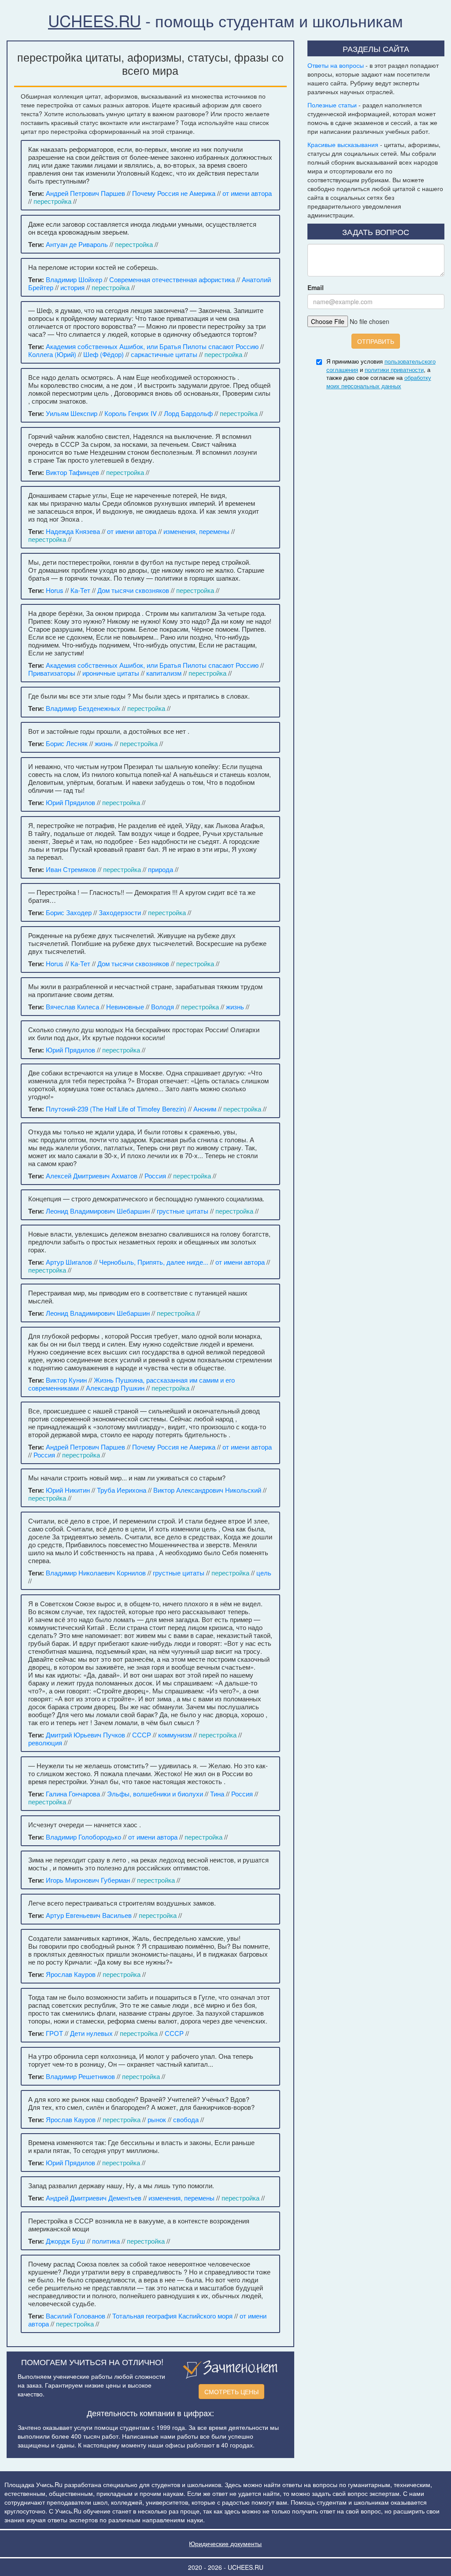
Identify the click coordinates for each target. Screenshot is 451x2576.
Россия (155, 1176)
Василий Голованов (76, 2316)
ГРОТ (54, 2033)
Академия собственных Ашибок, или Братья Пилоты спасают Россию (152, 346)
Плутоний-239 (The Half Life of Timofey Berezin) (116, 1109)
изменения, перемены (196, 531)
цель (264, 1573)
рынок (157, 2119)
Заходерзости (120, 912)
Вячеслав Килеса (72, 1006)
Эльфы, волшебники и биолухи (155, 1794)
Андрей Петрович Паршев (85, 193)
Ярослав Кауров (71, 1974)
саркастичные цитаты (164, 354)
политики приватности (394, 370)
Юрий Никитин (68, 1490)
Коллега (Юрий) (52, 354)
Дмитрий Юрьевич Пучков (85, 1735)
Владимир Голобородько (83, 1837)
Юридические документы (225, 2543)
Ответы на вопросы (336, 65)
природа (161, 869)
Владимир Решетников (80, 2076)
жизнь (104, 743)
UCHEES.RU (94, 20)
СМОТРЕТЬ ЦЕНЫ (231, 2392)
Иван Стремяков (71, 869)
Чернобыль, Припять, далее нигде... (154, 1262)
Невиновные (125, 1006)
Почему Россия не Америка (174, 193)
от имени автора (247, 193)
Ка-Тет (80, 590)
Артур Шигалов (69, 1262)
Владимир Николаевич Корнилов (96, 1573)
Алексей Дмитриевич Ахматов (92, 1176)
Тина (217, 1794)
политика (106, 2241)
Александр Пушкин (115, 1388)
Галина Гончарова (73, 1794)
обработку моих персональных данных (379, 382)
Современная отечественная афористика (172, 279)
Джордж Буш (65, 2241)
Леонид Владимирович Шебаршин (98, 1211)
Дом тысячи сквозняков (133, 590)
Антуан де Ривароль (77, 244)
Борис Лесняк (67, 743)
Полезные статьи (332, 105)
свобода (186, 2119)
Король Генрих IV (131, 413)
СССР (142, 1735)
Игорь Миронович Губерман (88, 1880)
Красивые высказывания (343, 144)
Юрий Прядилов (70, 802)
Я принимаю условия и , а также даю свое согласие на (381, 374)
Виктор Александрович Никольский (207, 1490)
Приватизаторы (52, 673)
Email (316, 287)
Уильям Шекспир (72, 413)
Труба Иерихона (122, 1490)
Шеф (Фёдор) (104, 354)
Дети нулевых (91, 2033)
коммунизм (175, 1735)
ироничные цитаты (111, 673)
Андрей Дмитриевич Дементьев (94, 2198)
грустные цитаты (183, 1211)
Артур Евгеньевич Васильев (89, 1915)
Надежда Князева (73, 531)
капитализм (164, 673)
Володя (163, 1006)
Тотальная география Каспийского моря (172, 2316)
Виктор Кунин (66, 1380)
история (72, 287)
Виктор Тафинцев (72, 472)
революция (45, 1742)
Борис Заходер (69, 912)
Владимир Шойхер (74, 279)
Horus (55, 590)
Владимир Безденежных (83, 708)
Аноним (205, 1109)
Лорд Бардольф (188, 413)
